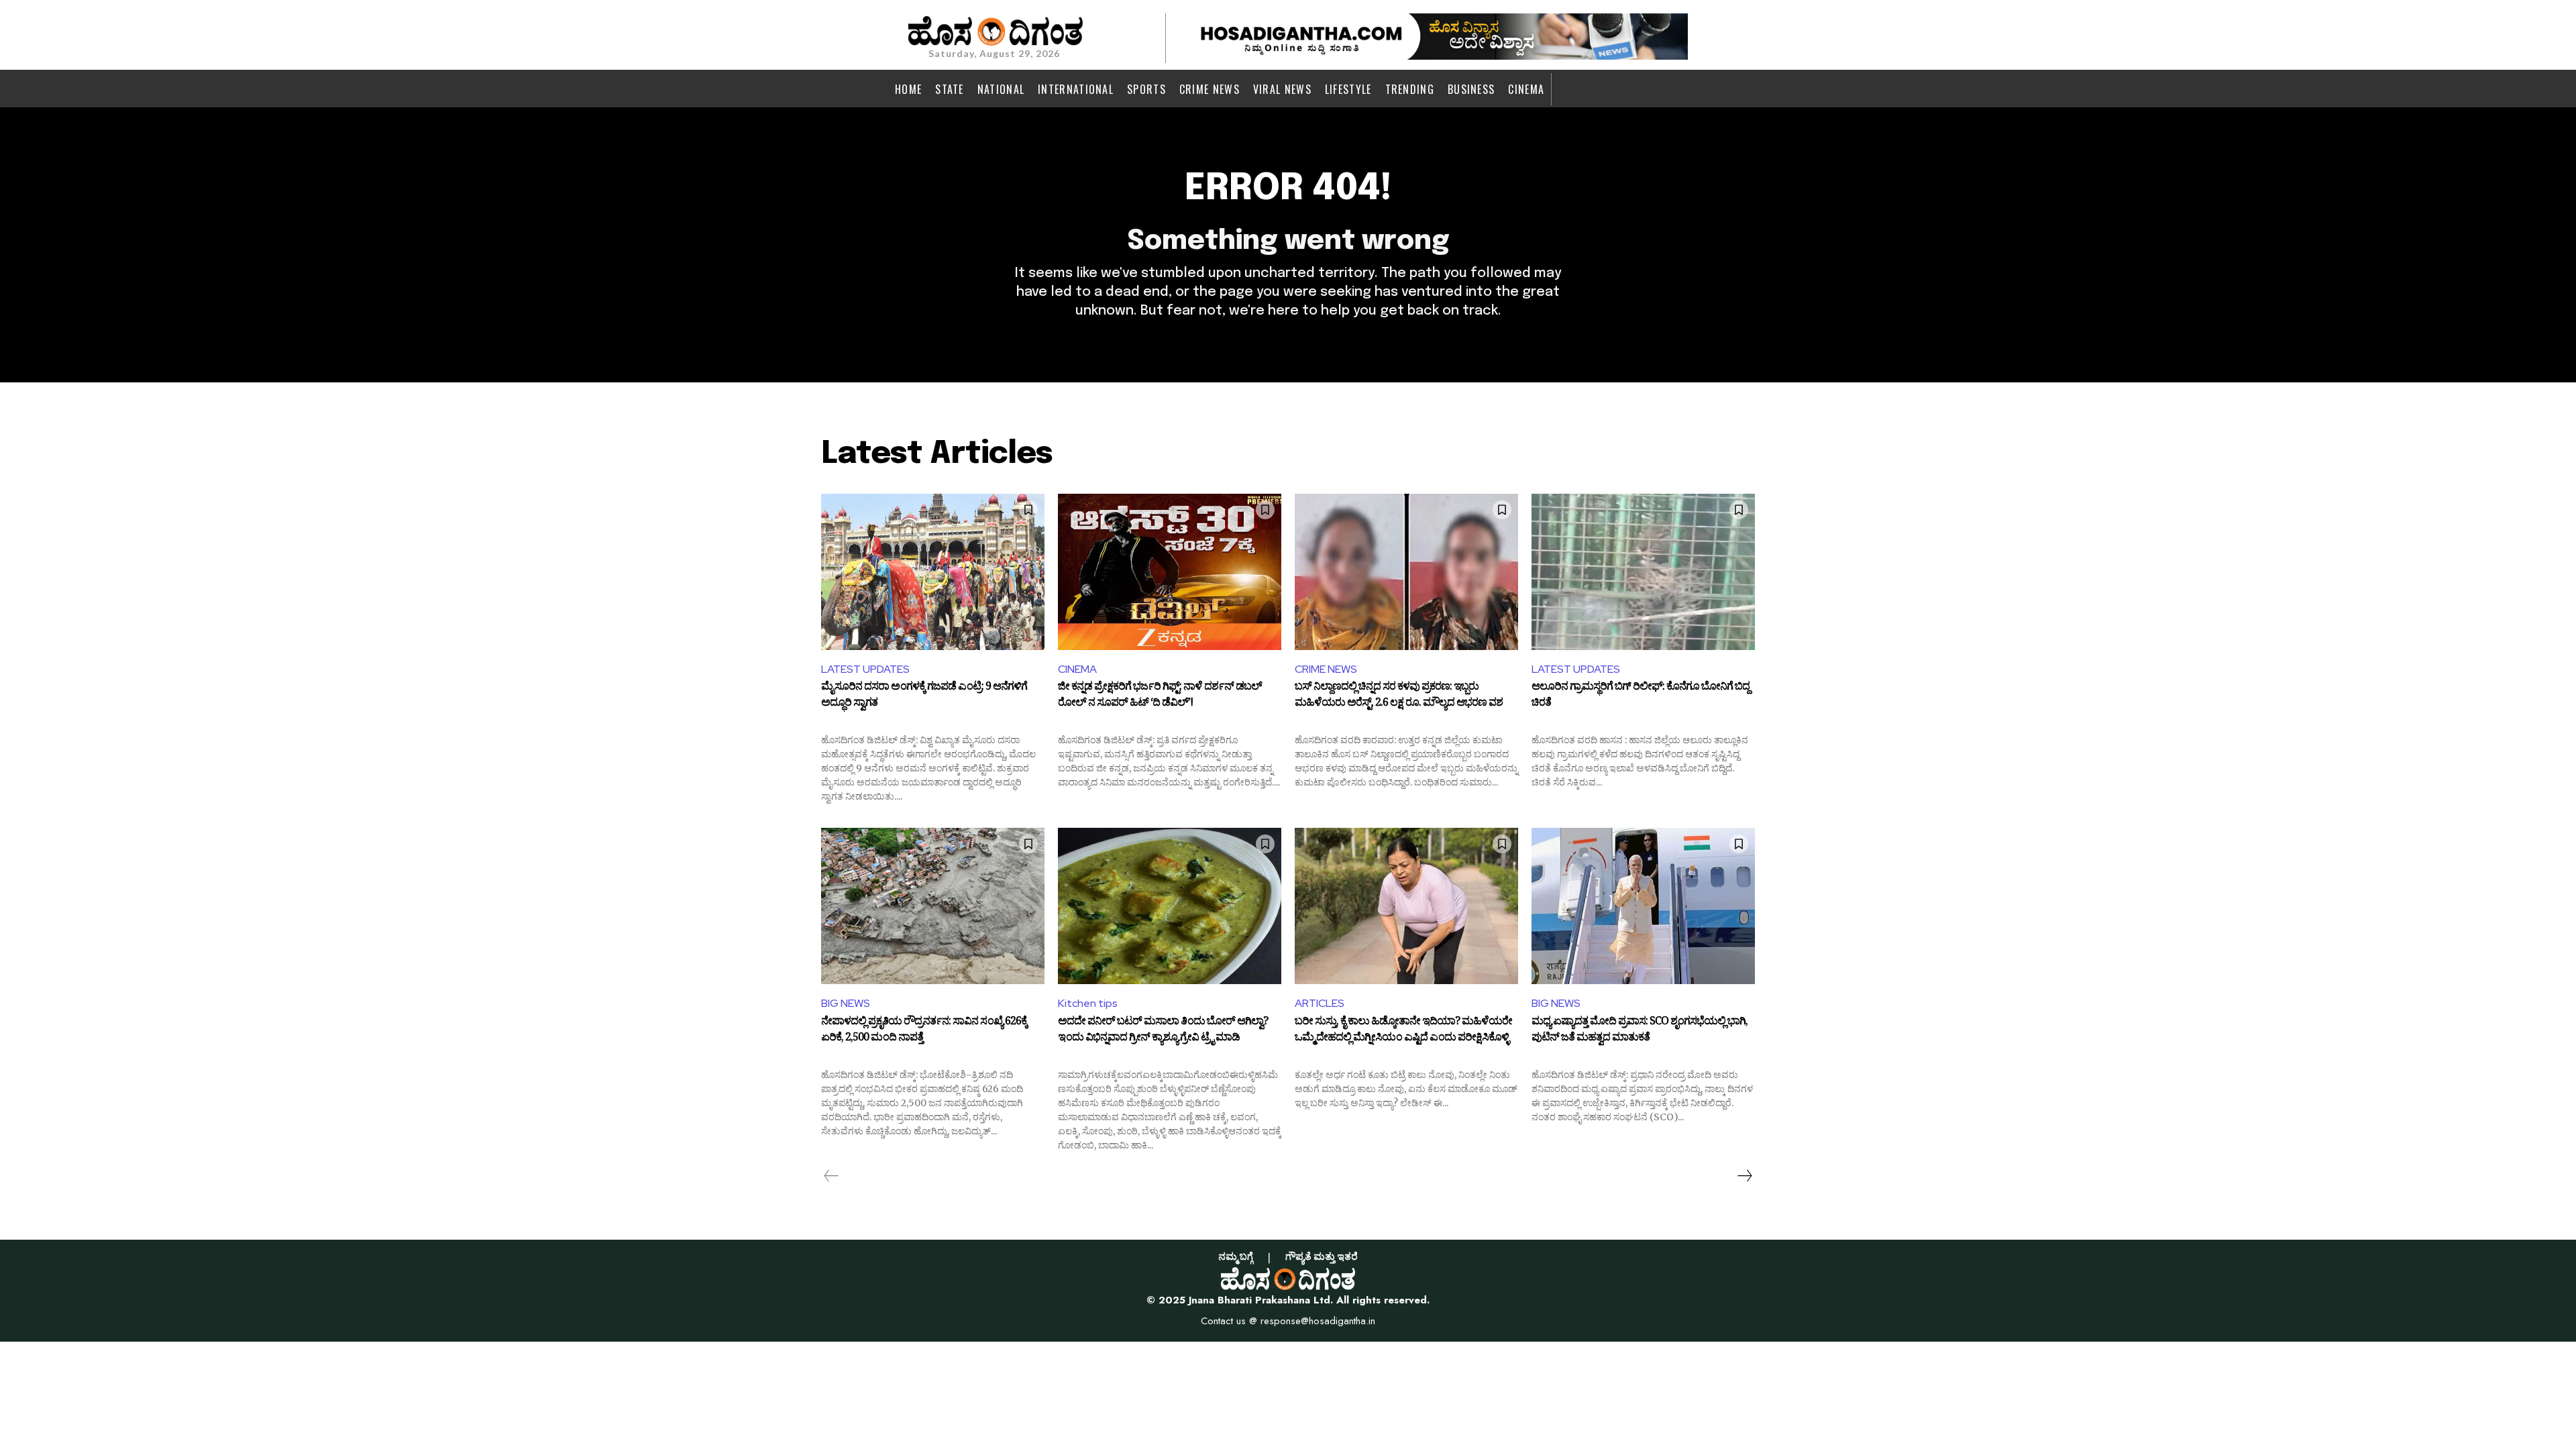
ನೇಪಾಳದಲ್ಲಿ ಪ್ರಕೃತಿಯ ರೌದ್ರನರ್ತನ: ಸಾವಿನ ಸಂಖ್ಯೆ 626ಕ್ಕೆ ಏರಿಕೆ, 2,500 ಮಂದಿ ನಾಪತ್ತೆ (924, 1031)
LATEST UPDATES (865, 669)
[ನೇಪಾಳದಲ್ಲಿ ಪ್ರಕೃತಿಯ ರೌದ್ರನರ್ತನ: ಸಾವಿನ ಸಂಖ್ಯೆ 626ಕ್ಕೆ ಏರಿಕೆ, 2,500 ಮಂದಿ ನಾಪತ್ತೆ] (933, 906)
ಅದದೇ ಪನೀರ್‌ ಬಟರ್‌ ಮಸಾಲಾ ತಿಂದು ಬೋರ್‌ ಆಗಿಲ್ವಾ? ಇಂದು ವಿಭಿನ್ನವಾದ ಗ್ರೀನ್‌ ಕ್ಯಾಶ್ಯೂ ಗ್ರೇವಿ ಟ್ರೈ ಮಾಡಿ (1163, 1031)
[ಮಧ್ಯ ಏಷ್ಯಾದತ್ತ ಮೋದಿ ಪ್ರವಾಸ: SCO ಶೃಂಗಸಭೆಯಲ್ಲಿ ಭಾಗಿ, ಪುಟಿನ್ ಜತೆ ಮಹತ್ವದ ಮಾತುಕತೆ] (1643, 906)
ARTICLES (1320, 1003)
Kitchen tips (1088, 1003)
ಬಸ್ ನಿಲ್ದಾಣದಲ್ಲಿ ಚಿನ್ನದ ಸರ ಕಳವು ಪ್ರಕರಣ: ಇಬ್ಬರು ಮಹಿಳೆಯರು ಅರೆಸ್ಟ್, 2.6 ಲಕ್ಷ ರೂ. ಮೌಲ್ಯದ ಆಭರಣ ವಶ (1399, 696)
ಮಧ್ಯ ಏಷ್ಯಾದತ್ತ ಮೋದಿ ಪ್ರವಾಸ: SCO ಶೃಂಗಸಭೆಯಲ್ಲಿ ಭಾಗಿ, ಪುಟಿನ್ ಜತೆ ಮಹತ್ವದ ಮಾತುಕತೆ (1640, 1031)
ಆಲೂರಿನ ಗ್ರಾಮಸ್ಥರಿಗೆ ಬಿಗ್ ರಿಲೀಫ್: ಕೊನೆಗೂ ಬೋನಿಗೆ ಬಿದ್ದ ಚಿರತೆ (1641, 696)
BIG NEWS (846, 1003)
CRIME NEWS (1326, 669)
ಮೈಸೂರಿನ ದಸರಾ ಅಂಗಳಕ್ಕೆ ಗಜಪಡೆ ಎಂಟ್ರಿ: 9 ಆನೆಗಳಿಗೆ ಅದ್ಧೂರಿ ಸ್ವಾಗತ (924, 696)
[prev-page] (831, 1176)
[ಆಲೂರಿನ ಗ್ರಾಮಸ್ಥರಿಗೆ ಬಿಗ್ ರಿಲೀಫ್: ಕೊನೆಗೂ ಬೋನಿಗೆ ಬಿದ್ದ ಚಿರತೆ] (1643, 572)
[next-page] (1744, 1176)
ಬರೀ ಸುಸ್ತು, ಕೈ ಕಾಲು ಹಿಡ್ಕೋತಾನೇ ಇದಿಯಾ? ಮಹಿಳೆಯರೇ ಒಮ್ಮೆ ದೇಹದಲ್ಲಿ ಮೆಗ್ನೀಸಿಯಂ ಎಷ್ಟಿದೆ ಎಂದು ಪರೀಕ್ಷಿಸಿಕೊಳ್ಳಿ (1403, 1031)
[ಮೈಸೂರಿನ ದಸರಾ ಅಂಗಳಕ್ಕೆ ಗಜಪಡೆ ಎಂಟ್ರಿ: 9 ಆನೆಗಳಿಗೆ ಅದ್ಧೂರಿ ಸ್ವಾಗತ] (933, 572)
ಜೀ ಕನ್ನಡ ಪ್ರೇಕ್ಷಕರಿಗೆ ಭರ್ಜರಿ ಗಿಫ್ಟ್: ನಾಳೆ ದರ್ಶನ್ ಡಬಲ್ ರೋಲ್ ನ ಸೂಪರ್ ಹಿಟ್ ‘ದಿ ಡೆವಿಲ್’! (1160, 696)
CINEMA (1077, 669)
